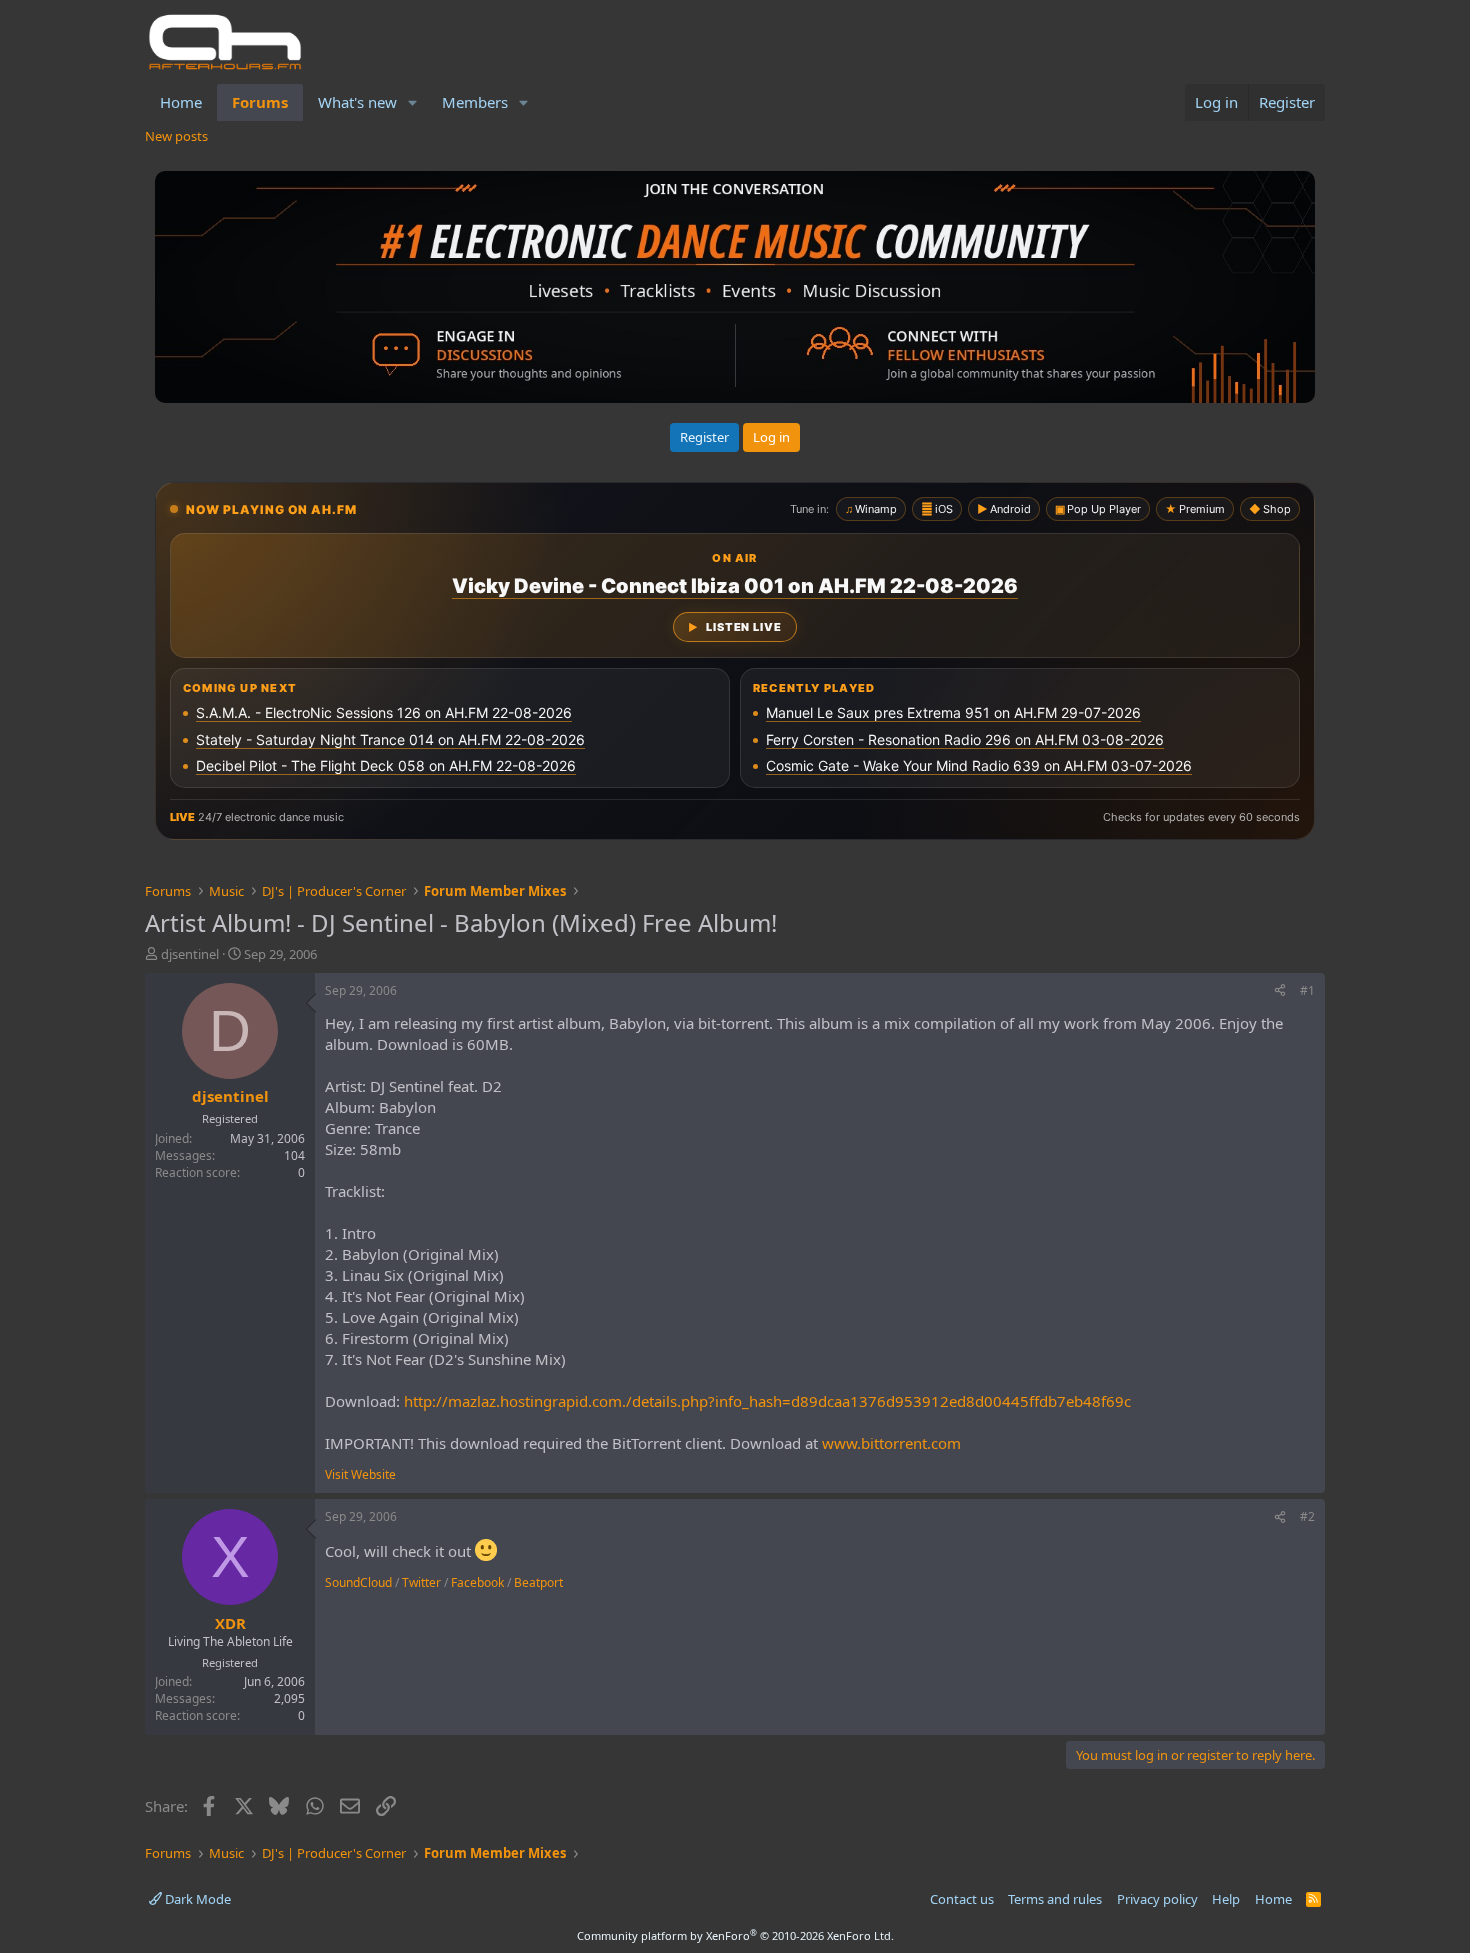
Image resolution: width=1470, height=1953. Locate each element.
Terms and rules (1055, 1899)
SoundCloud (358, 1582)
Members (475, 102)
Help (1226, 1899)
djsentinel (190, 954)
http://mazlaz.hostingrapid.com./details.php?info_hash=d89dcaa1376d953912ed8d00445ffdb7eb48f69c (767, 1401)
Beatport (538, 1582)
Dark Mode (196, 1899)
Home (181, 102)
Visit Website (360, 1474)
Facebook (477, 1582)
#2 (1307, 1516)
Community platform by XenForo (735, 1935)
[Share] (1280, 991)
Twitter (421, 1582)
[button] (413, 102)
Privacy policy (1157, 1899)
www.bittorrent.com (891, 1443)
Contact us (962, 1899)
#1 (1307, 990)
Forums (260, 102)
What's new (357, 102)
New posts (176, 136)
